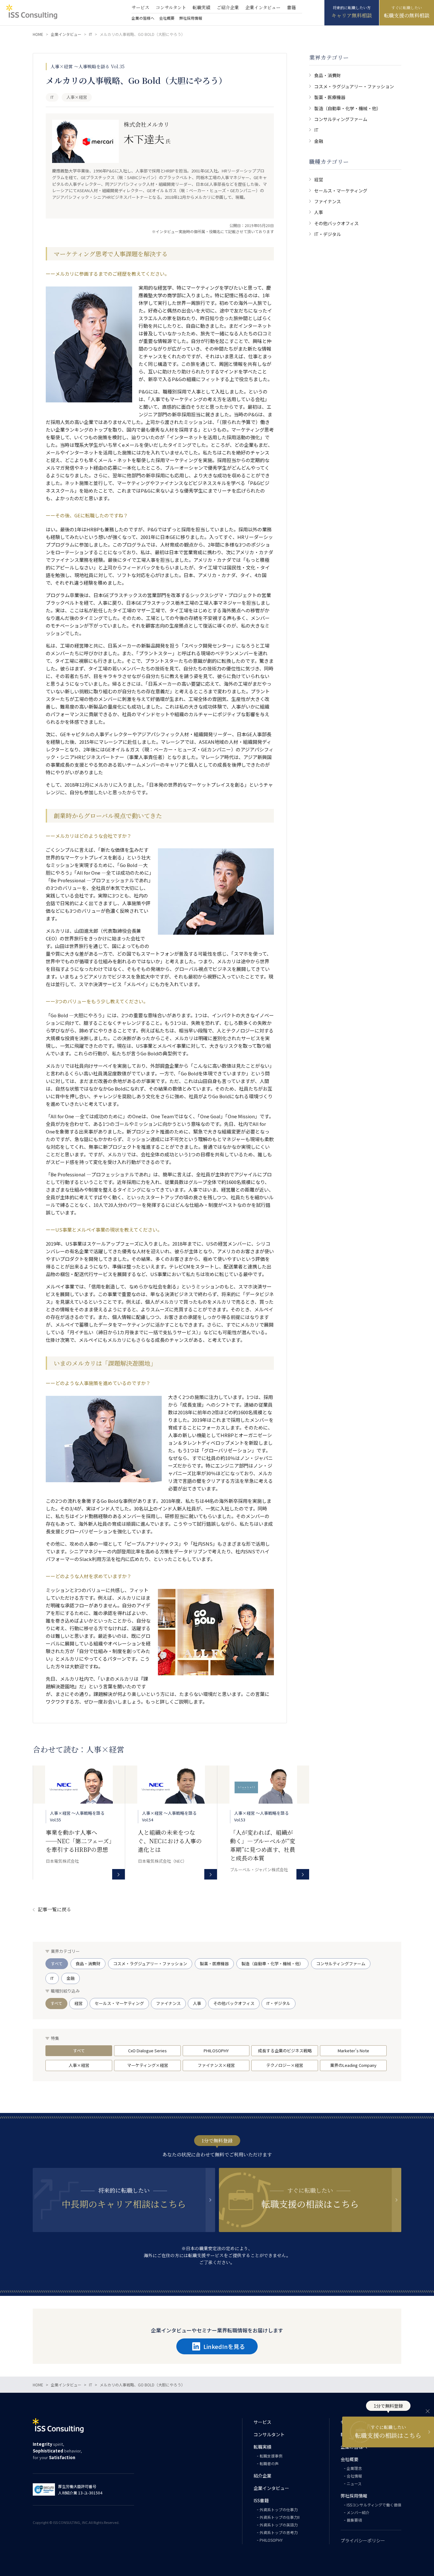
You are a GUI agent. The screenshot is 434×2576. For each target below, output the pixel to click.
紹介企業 (262, 2476)
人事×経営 (79, 2065)
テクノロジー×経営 (285, 2065)
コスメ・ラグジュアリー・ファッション (354, 86)
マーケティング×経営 (148, 2065)
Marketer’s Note (353, 2051)
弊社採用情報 (191, 18)
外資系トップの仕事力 (279, 2509)
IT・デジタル (328, 234)
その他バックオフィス (336, 223)
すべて (57, 1964)
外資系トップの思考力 (279, 2532)
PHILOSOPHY (216, 2051)
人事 (319, 212)
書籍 (291, 7)
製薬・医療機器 (330, 97)
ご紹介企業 (228, 7)
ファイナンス (328, 201)
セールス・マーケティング (341, 191)
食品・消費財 (328, 75)
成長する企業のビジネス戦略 (285, 2051)
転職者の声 (269, 2463)
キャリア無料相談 (352, 15)
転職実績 (201, 7)
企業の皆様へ (143, 18)
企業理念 (354, 2468)
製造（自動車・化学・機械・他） (348, 108)
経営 (319, 179)
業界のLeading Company (353, 2065)
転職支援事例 (271, 2456)
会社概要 (167, 18)
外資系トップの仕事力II (280, 2517)
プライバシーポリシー (363, 2540)
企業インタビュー (263, 7)
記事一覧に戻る (54, 1909)
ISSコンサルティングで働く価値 (374, 2505)
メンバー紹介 (358, 2512)
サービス (140, 7)
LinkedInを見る (224, 2346)
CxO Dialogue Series (147, 2051)
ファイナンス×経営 (216, 2065)
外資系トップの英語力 (279, 2525)
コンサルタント (171, 7)
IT (316, 130)
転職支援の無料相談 (407, 15)
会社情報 (354, 2476)
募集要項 (354, 2520)
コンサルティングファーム (341, 119)
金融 (319, 141)
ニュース (354, 2483)
